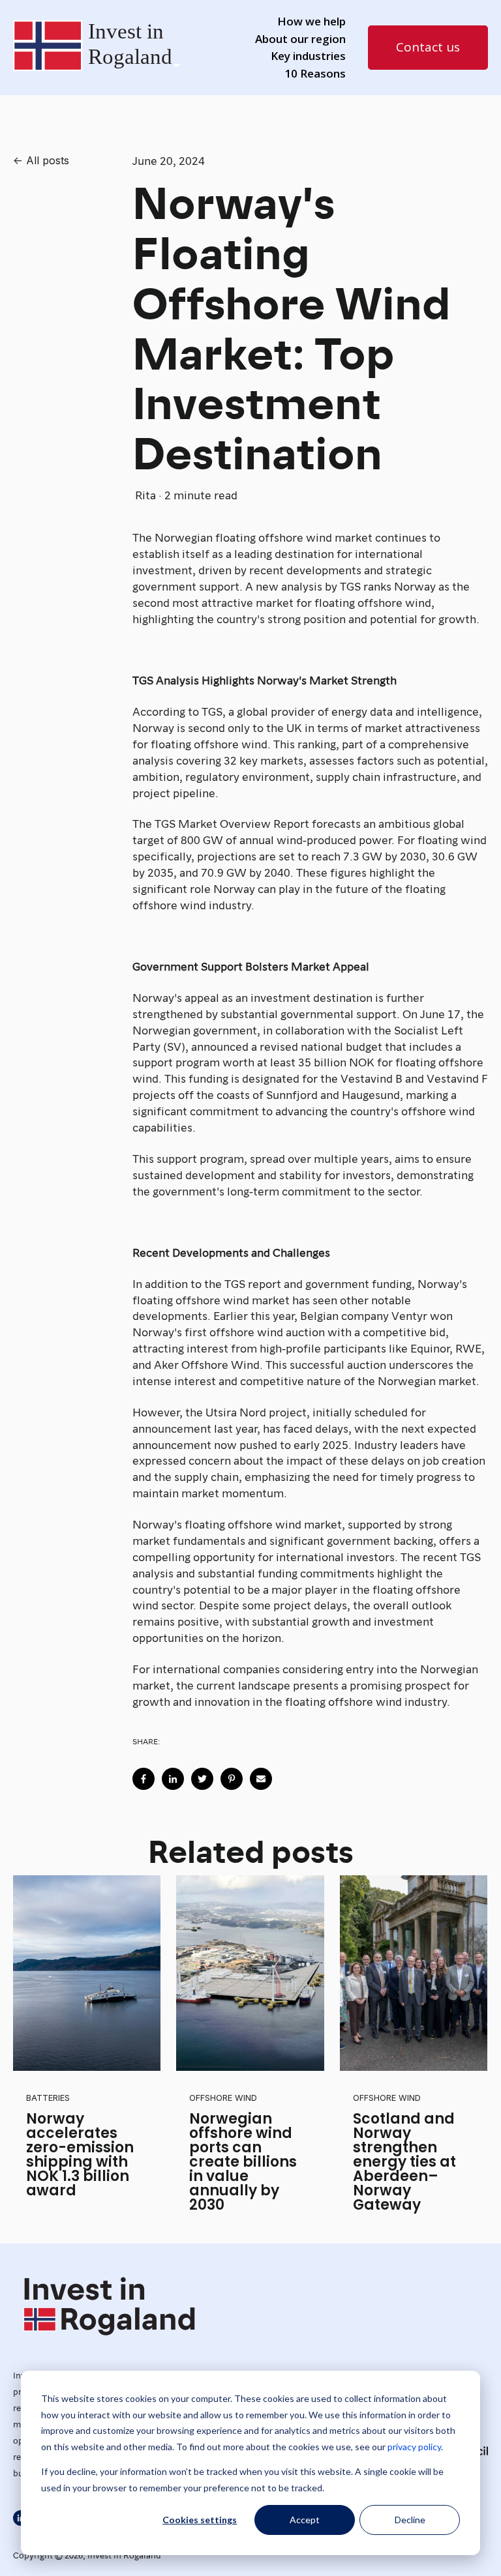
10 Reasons (315, 73)
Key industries (308, 56)
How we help (311, 21)
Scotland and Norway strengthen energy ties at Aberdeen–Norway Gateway (404, 2162)
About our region (300, 39)
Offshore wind (223, 2098)
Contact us (428, 47)
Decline (410, 2520)
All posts (48, 160)
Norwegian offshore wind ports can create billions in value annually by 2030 (243, 2162)
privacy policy (414, 2447)
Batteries (48, 2098)
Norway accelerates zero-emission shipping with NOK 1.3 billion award (80, 2155)
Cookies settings (200, 2520)
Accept (305, 2520)
